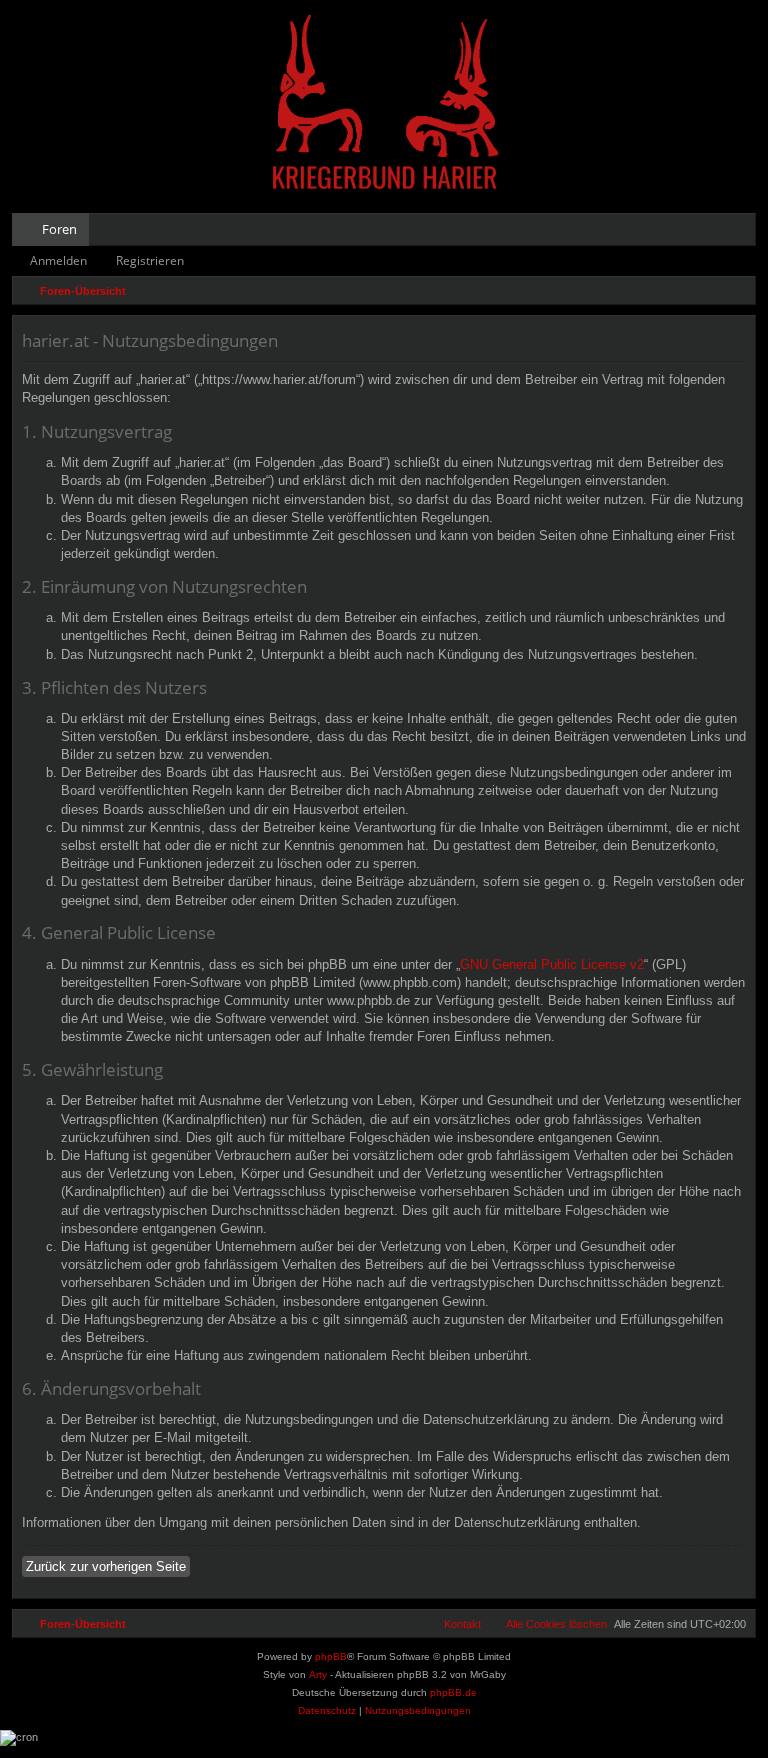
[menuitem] (678, 229)
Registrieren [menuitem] (744, 233)
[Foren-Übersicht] (384, 104)
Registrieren (150, 260)
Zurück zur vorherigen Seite (106, 1566)
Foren (59, 229)
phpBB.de (453, 1692)
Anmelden (58, 260)
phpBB (331, 1656)
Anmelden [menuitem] (713, 233)
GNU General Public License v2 (552, 964)
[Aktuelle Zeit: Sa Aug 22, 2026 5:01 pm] (736, 291)
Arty (318, 1674)
